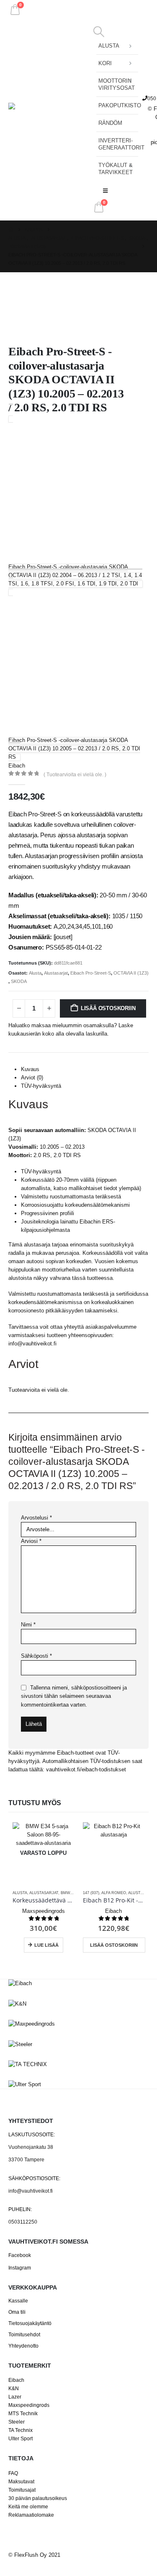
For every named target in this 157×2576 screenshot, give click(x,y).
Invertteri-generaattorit (118, 144)
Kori (105, 63)
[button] (99, 32)
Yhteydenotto (23, 2346)
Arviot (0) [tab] (32, 1078)
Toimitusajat (22, 2490)
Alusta (109, 46)
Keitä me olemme (28, 2506)
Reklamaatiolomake (31, 2515)
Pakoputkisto (118, 105)
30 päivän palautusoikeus (38, 2498)
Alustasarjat (56, 973)
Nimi (28, 1625)
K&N (14, 2388)
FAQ (13, 2473)
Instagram (20, 2268)
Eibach (16, 2380)
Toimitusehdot (24, 2334)
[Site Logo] (50, 119)
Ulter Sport (21, 2438)
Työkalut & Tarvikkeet (116, 169)
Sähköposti (36, 1656)
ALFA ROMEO (114, 1893)
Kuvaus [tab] (30, 1069)
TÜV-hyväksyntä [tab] (41, 1086)
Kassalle (18, 2301)
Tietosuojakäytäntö (30, 2323)
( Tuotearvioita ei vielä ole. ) (75, 775)
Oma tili (17, 2312)
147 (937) (91, 1893)
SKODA (19, 981)
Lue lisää (46, 1945)
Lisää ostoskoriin (108, 1008)
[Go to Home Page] (11, 230)
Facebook (20, 2255)
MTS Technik (23, 2413)
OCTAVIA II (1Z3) (131, 973)
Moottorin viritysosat (117, 84)
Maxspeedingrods (29, 2405)
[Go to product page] (114, 1853)
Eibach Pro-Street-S (91, 973)
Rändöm (110, 123)
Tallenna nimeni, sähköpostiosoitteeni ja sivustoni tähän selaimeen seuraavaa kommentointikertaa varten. (74, 1696)
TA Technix (21, 2430)
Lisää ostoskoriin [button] (114, 1945)
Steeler (17, 2422)
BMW (65, 1893)
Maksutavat (21, 2481)
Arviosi (31, 1541)
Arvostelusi (36, 1518)
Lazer (15, 2397)
